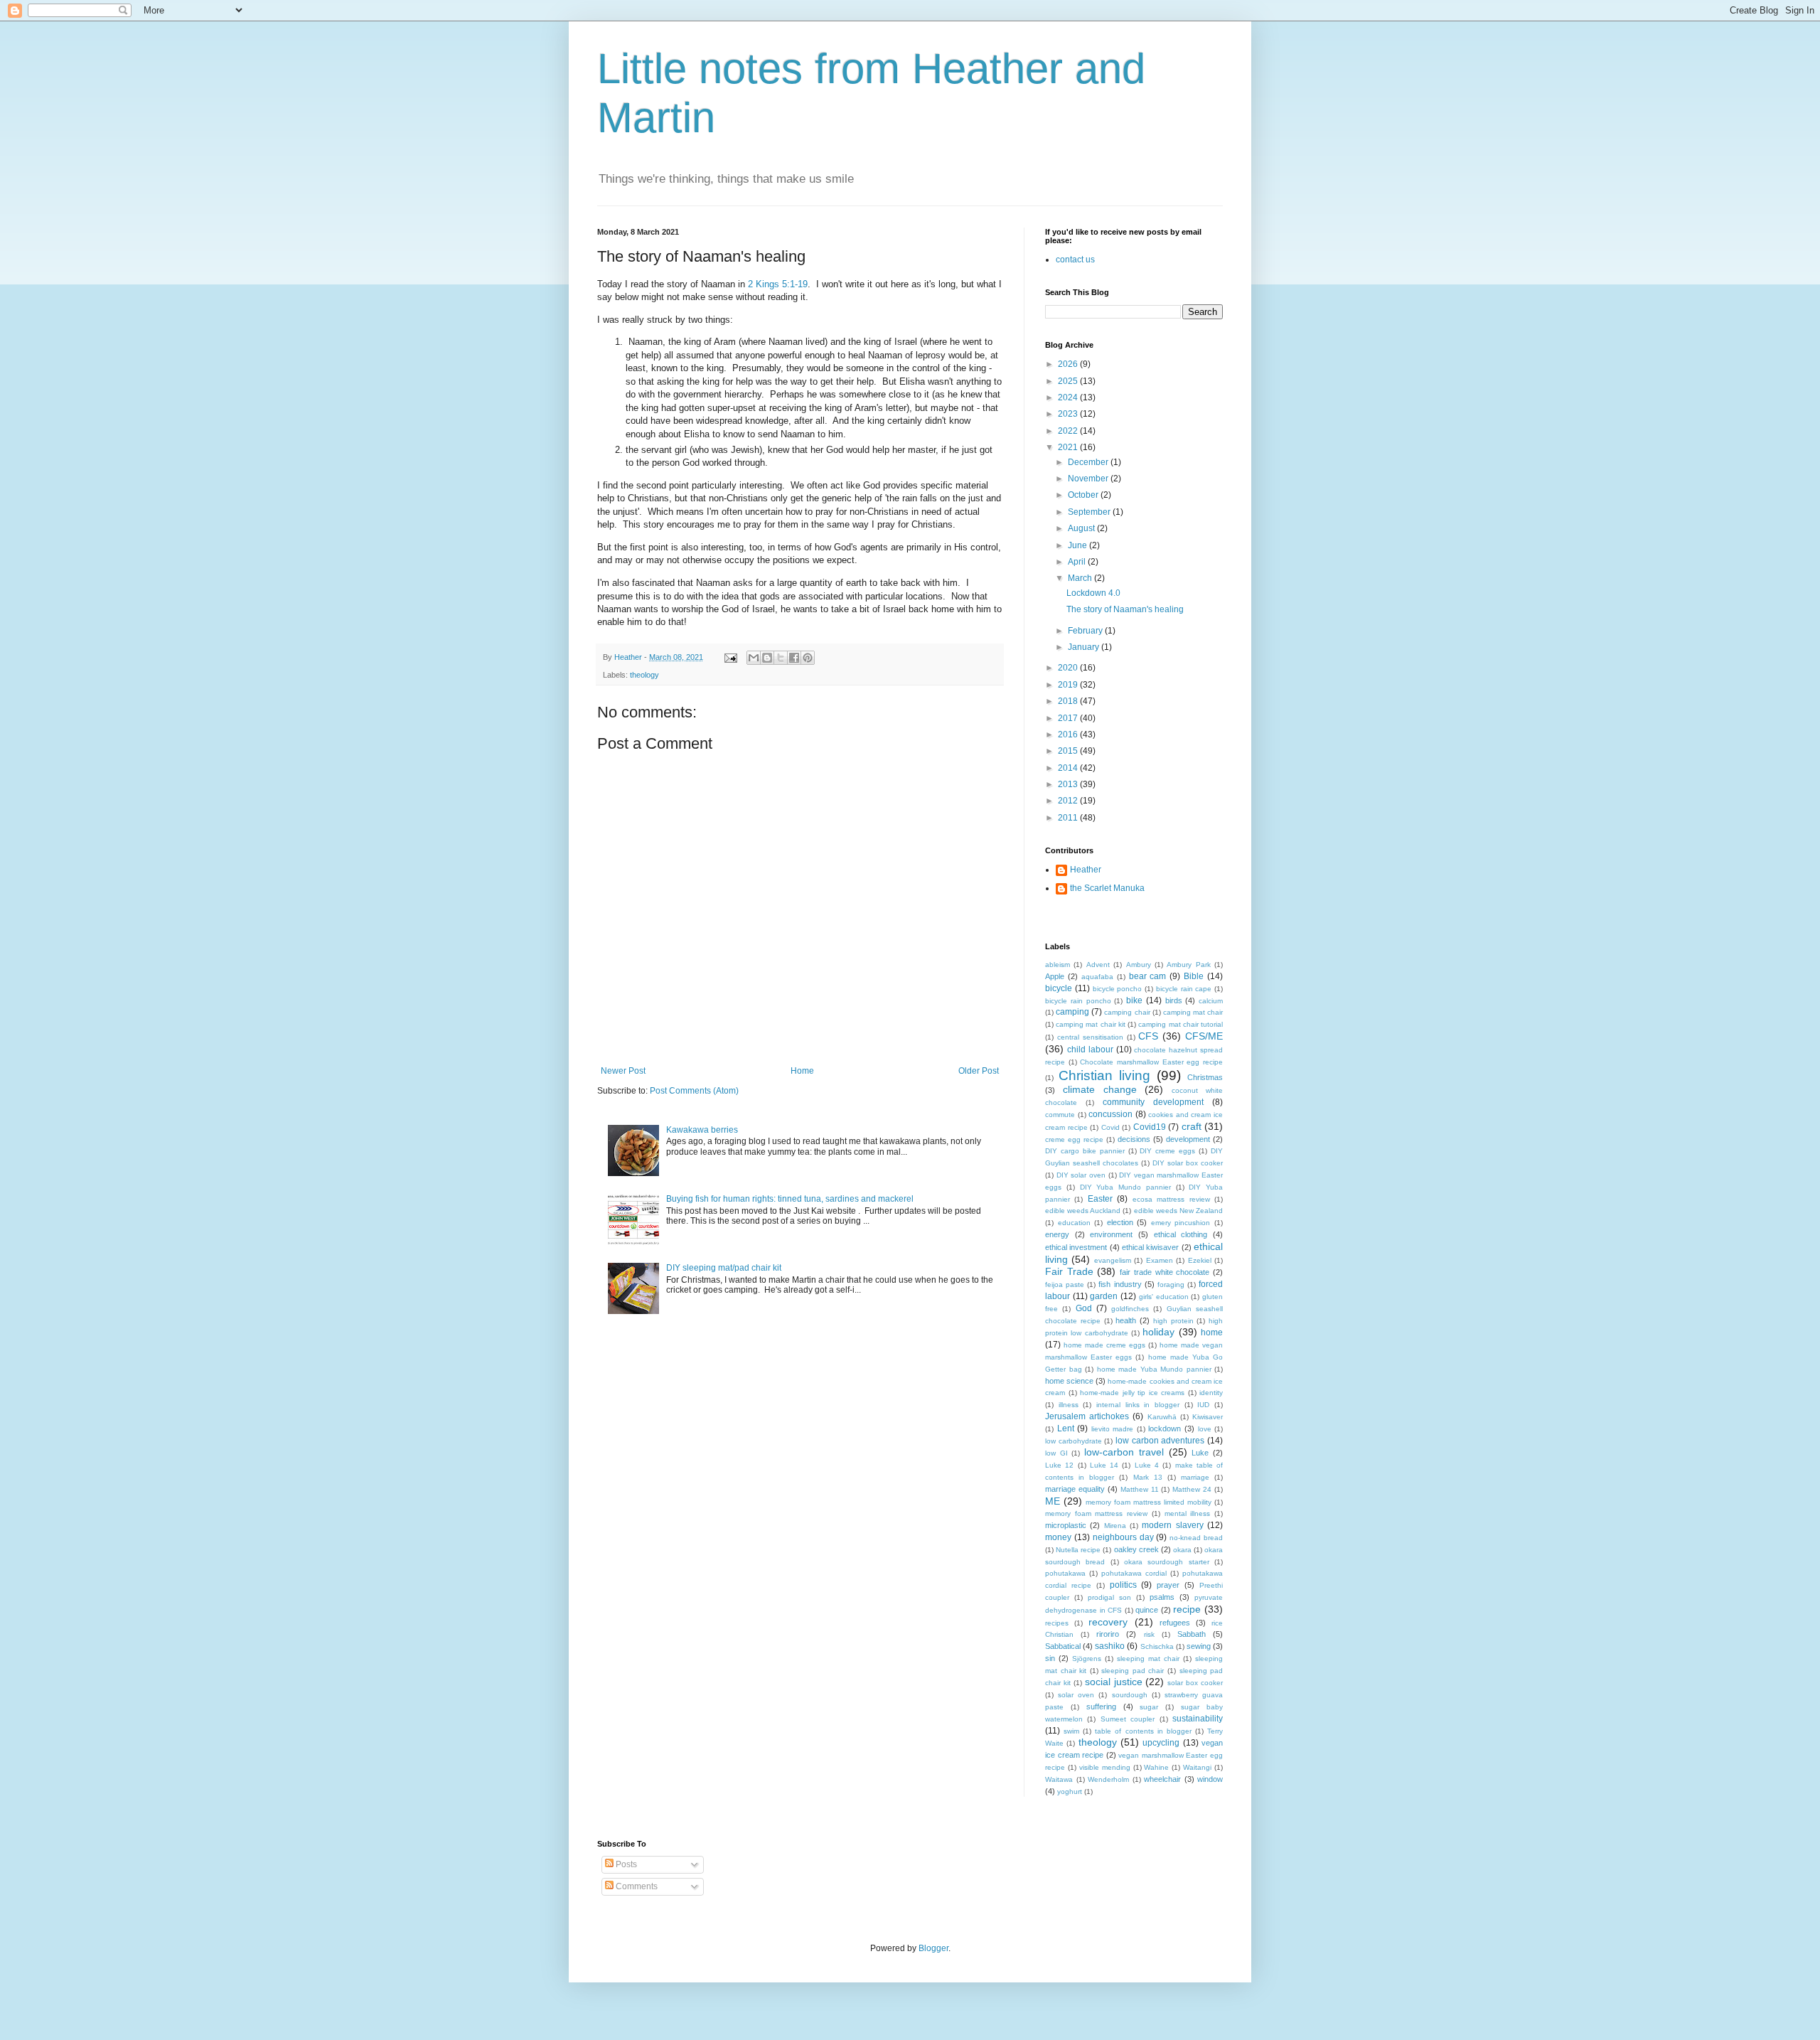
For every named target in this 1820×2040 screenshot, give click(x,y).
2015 (1069, 751)
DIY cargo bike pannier (1085, 1151)
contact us (1075, 260)
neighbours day (1123, 1537)
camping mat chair (1193, 1012)
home (1212, 1333)
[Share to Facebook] (794, 658)
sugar (1149, 1707)
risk (1149, 1634)
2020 (1069, 668)
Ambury (1139, 965)
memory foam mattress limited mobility (1149, 1502)
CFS (1148, 1036)
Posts (625, 1864)
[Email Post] (730, 657)
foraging (1171, 1285)
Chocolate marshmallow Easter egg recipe (1151, 1062)
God (1084, 1308)
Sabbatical (1063, 1646)
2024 (1069, 397)
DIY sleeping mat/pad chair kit (724, 1268)
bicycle (1059, 988)
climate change (1100, 1089)
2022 (1069, 431)
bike (1134, 1000)
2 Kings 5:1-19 (778, 284)
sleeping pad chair (1133, 1671)
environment (1111, 1234)
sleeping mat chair (1148, 1659)
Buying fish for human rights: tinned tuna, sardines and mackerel (790, 1199)
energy (1057, 1234)
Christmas (1205, 1077)
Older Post (979, 1071)
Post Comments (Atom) (694, 1091)
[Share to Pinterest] (808, 658)
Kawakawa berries (702, 1130)
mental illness (1188, 1513)
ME (1053, 1501)
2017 (1069, 718)
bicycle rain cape (1184, 989)
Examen (1160, 1260)
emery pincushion (1181, 1223)
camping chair (1127, 1012)
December (1089, 462)
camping (1072, 1012)
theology (644, 675)
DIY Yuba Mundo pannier (1125, 1187)
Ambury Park (1188, 965)
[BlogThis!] (767, 658)
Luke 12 (1059, 1465)
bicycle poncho (1118, 989)
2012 (1069, 801)
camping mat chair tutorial (1181, 1024)
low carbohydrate (1074, 1441)
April (1078, 562)
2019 (1069, 685)
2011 (1069, 818)
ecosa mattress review (1171, 1199)
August (1082, 528)
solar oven (1076, 1695)
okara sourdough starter (1167, 1562)
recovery (1108, 1622)
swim (1071, 1731)
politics (1123, 1585)
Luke (1200, 1453)
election (1120, 1222)
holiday (1158, 1332)
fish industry (1120, 1284)
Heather (1086, 870)
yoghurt (1070, 1791)
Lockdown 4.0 (1093, 593)
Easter (1100, 1199)
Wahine (1156, 1767)
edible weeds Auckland (1083, 1211)
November (1089, 479)
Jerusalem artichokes (1087, 1416)
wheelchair (1162, 1779)
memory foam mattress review (1096, 1513)
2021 (1069, 447)
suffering (1101, 1707)
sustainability (1198, 1719)
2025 (1069, 381)
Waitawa (1059, 1779)
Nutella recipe (1078, 1550)
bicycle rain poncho (1078, 1001)
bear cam (1148, 976)
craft (1192, 1126)
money (1058, 1537)
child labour (1090, 1050)
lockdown (1165, 1428)
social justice (1114, 1682)
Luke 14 (1104, 1465)
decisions (1134, 1139)
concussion (1110, 1114)
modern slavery (1172, 1525)
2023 (1069, 414)
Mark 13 (1148, 1477)
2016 (1069, 735)
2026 (1069, 364)
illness (1069, 1405)
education (1074, 1223)
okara (1182, 1550)
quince (1147, 1610)
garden (1104, 1296)
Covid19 (1150, 1127)
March (1081, 578)
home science (1069, 1381)
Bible (1194, 976)
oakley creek (1136, 1549)
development (1188, 1139)
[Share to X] (781, 658)
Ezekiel (1200, 1260)
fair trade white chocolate (1165, 1272)
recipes (1057, 1623)
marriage (1195, 1477)
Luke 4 (1147, 1465)
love (1205, 1429)
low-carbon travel (1124, 1452)
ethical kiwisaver (1150, 1247)
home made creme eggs (1104, 1345)
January (1085, 647)
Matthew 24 (1192, 1489)
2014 (1069, 768)
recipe (1187, 1609)
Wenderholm (1108, 1779)
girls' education (1164, 1297)
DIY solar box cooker (1188, 1163)
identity (1211, 1393)
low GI (1056, 1453)
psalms (1162, 1597)
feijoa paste (1065, 1285)
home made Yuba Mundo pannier (1154, 1369)
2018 (1069, 701)
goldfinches (1130, 1309)
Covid (1110, 1127)
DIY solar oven (1081, 1175)
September (1090, 512)
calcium (1211, 1001)
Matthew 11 (1140, 1489)
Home (802, 1071)
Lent (1066, 1428)
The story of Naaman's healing (1125, 609)
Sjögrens (1087, 1659)
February (1086, 631)
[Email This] (754, 658)
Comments (636, 1886)
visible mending (1105, 1767)
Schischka (1157, 1646)
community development (1153, 1102)
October (1084, 495)
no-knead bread (1196, 1538)
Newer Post (623, 1071)
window (1210, 1779)
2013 (1069, 784)
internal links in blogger (1138, 1405)
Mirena (1115, 1526)
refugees (1175, 1623)
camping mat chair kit (1091, 1024)
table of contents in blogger (1143, 1731)
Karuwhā (1162, 1417)
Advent (1098, 965)
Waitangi (1197, 1767)
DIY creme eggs (1167, 1151)
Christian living (1104, 1075)
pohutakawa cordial (1134, 1573)
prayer (1168, 1585)
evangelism (1113, 1260)
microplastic (1066, 1525)
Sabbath (1192, 1634)
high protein (1173, 1321)
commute (1060, 1115)
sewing (1199, 1646)
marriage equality (1075, 1489)
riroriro (1108, 1634)
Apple (1055, 976)
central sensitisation (1090, 1037)
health (1126, 1320)
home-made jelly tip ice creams (1132, 1393)
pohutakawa (1065, 1573)
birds (1174, 1000)
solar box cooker (1195, 1683)
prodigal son (1109, 1597)
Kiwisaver (1208, 1417)
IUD (1203, 1405)
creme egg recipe (1074, 1139)
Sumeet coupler (1128, 1719)
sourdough (1130, 1695)
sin (1050, 1658)
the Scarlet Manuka (1107, 888)
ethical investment (1076, 1247)
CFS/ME (1204, 1036)
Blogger (933, 1948)
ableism (1058, 965)
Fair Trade (1069, 1271)
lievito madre (1113, 1429)
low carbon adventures (1160, 1441)
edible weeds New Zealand (1178, 1211)
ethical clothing (1181, 1234)
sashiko (1110, 1646)
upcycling (1161, 1743)
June (1078, 545)
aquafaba (1097, 977)
